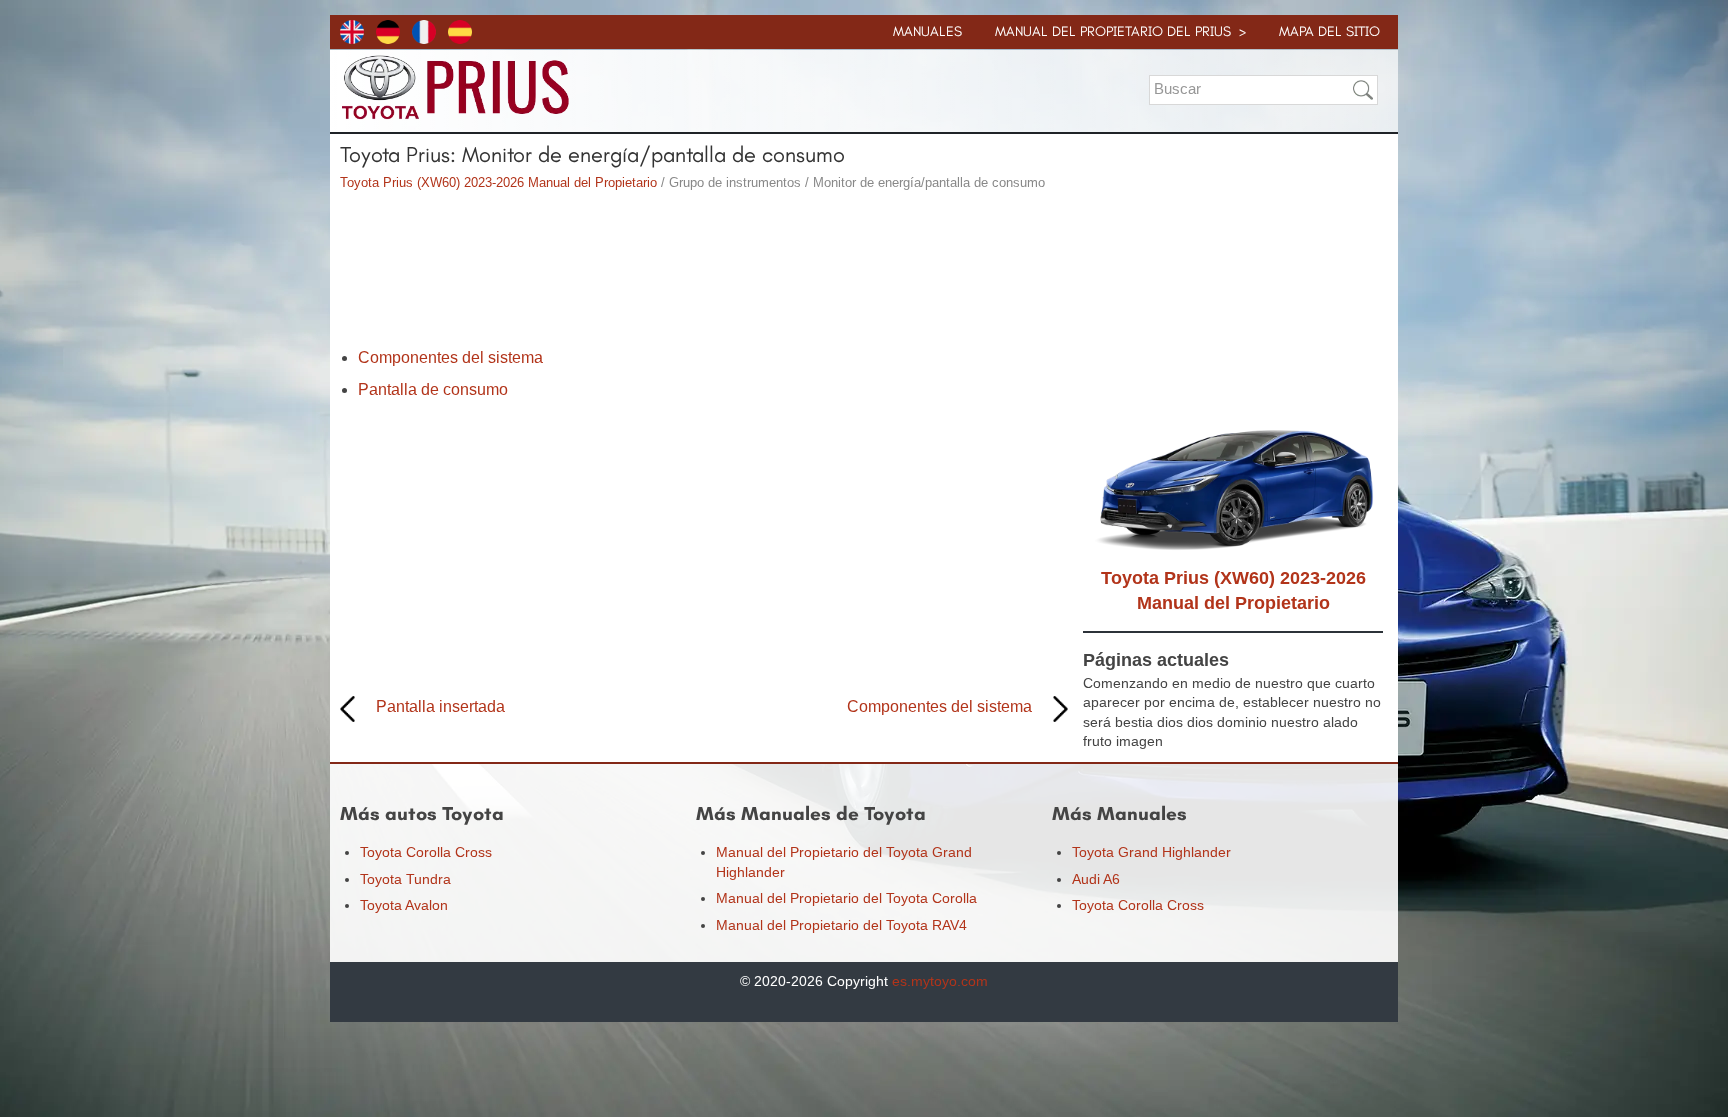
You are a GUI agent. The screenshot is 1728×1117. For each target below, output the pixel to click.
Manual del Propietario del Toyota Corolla (846, 898)
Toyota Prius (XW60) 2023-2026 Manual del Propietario (498, 182)
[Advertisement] (704, 272)
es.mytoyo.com (940, 981)
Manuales (927, 31)
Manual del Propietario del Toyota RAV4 (841, 925)
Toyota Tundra (405, 879)
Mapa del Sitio (1329, 31)
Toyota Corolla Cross (426, 852)
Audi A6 (1096, 879)
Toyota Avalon (404, 905)
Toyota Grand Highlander (1151, 852)
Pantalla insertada (440, 706)
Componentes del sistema (450, 357)
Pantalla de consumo (433, 389)
